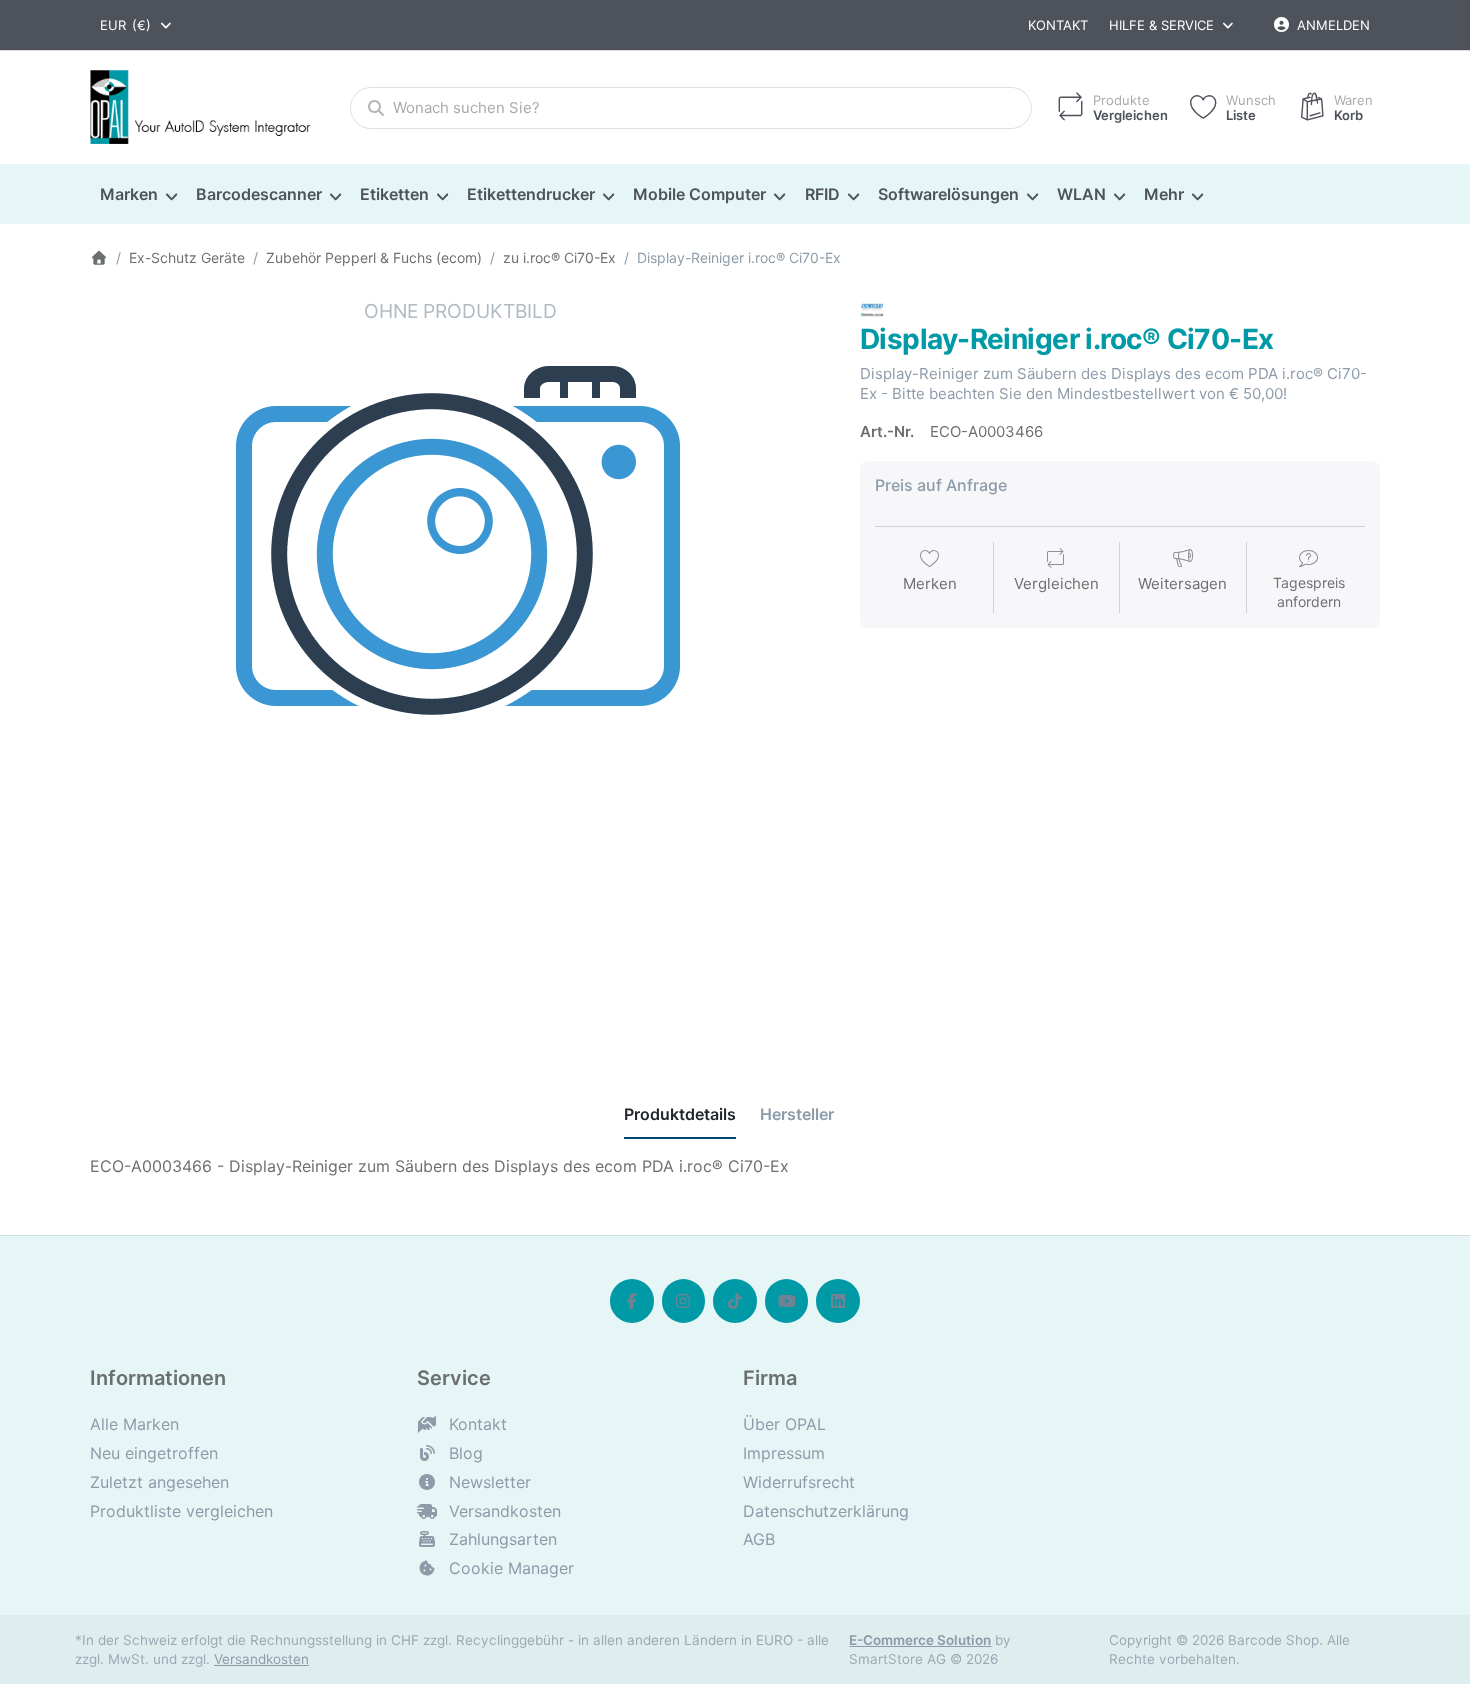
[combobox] (137, 25)
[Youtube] (787, 1301)
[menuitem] (138, 195)
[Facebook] (632, 1301)
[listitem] (460, 668)
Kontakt (1058, 25)
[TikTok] (735, 1301)
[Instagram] (684, 1301)
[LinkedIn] (838, 1301)
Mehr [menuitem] (1164, 194)
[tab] (680, 1115)
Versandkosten (261, 1659)
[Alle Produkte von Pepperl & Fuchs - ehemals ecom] (872, 308)
